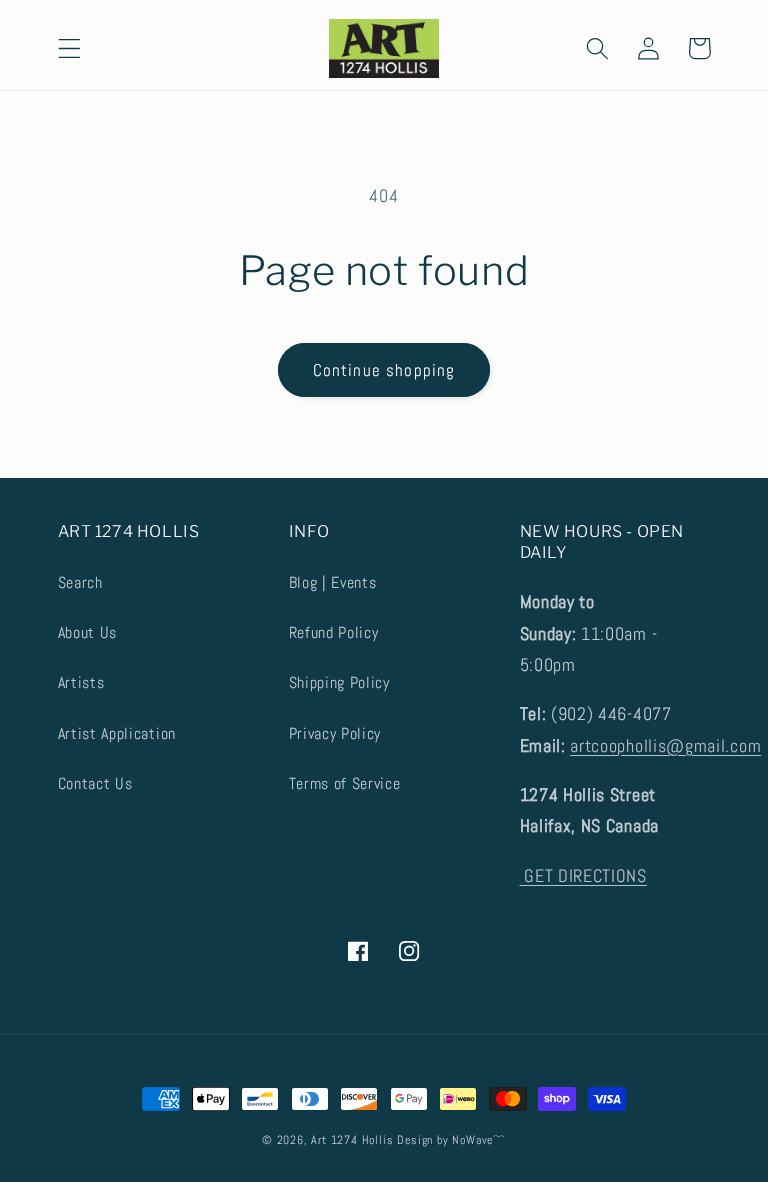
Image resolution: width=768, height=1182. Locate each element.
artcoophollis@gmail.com (665, 745)
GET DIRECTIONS (583, 875)
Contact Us (95, 783)
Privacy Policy (335, 733)
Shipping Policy (339, 682)
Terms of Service (345, 783)
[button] (69, 48)
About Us (88, 632)
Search (80, 582)
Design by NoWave (445, 1140)
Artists (81, 682)
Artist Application (117, 733)
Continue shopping (384, 370)
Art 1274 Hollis (352, 1140)
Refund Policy (334, 632)
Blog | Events (333, 582)
